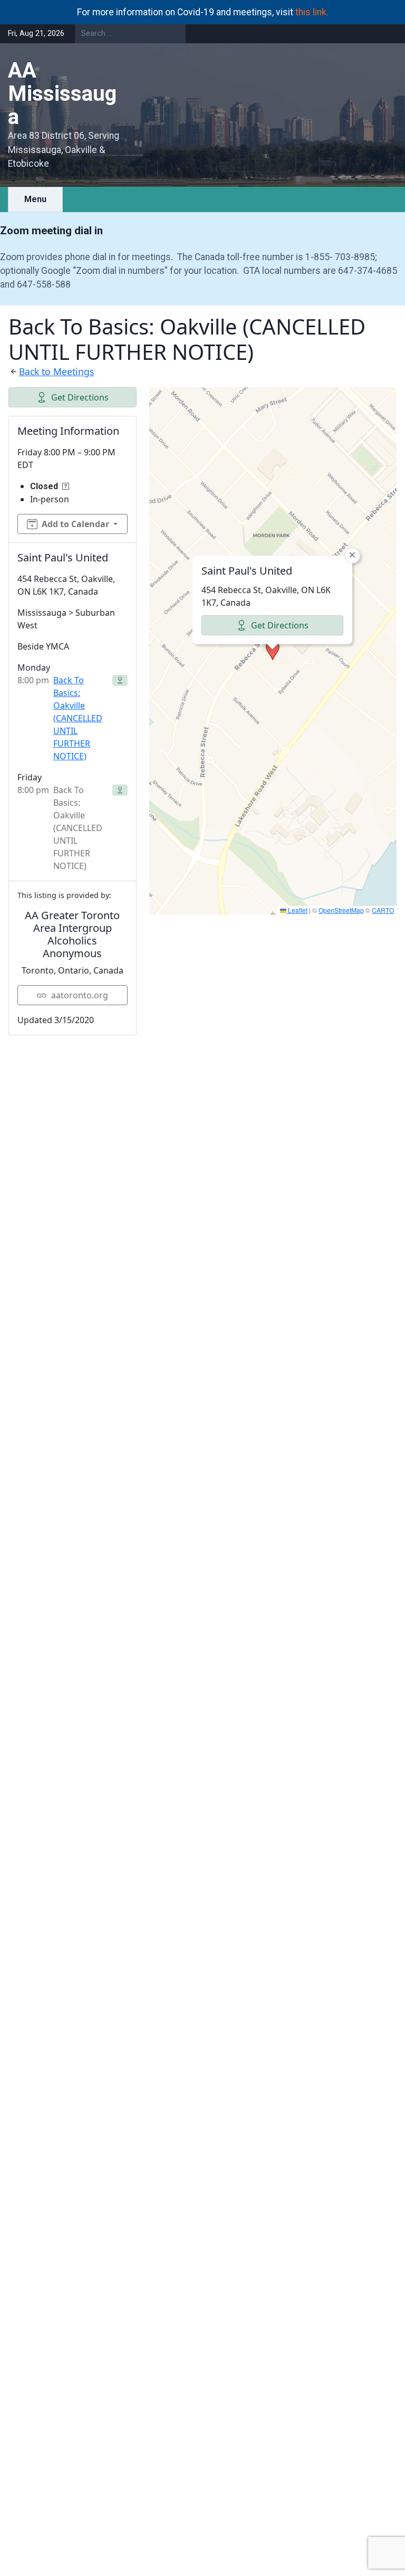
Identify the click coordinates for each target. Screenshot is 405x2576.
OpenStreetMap (341, 910)
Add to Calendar (75, 524)
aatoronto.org (80, 995)
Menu (35, 199)
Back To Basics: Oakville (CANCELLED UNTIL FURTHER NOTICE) (78, 718)
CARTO (383, 910)
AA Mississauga (62, 94)
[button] (273, 651)
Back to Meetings (56, 371)
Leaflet (297, 910)
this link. (312, 12)
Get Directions (80, 397)
